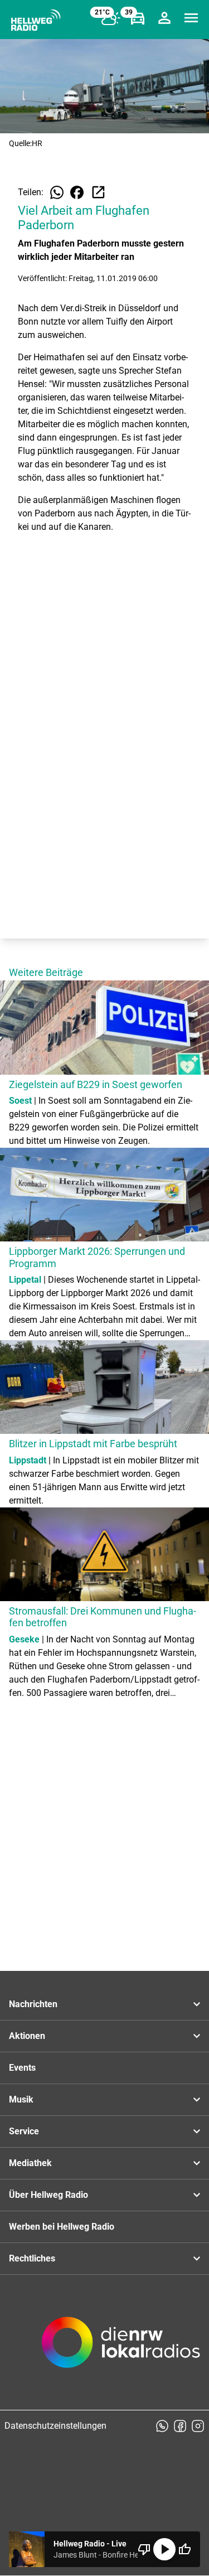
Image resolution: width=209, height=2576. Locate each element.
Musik (21, 2099)
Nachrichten (33, 2004)
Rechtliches (32, 2258)
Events (22, 2068)
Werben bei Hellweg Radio (62, 2227)
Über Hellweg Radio (48, 2195)
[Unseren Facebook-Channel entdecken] (180, 2426)
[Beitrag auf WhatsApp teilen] (57, 192)
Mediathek (30, 2163)
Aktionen (27, 2036)
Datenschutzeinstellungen (55, 2426)
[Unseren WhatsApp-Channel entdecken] (162, 2426)
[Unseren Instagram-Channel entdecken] (198, 2426)
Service (24, 2131)
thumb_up (184, 2549)
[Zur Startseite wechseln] (36, 20)
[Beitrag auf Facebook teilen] (77, 192)
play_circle (164, 2549)
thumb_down (144, 2549)
